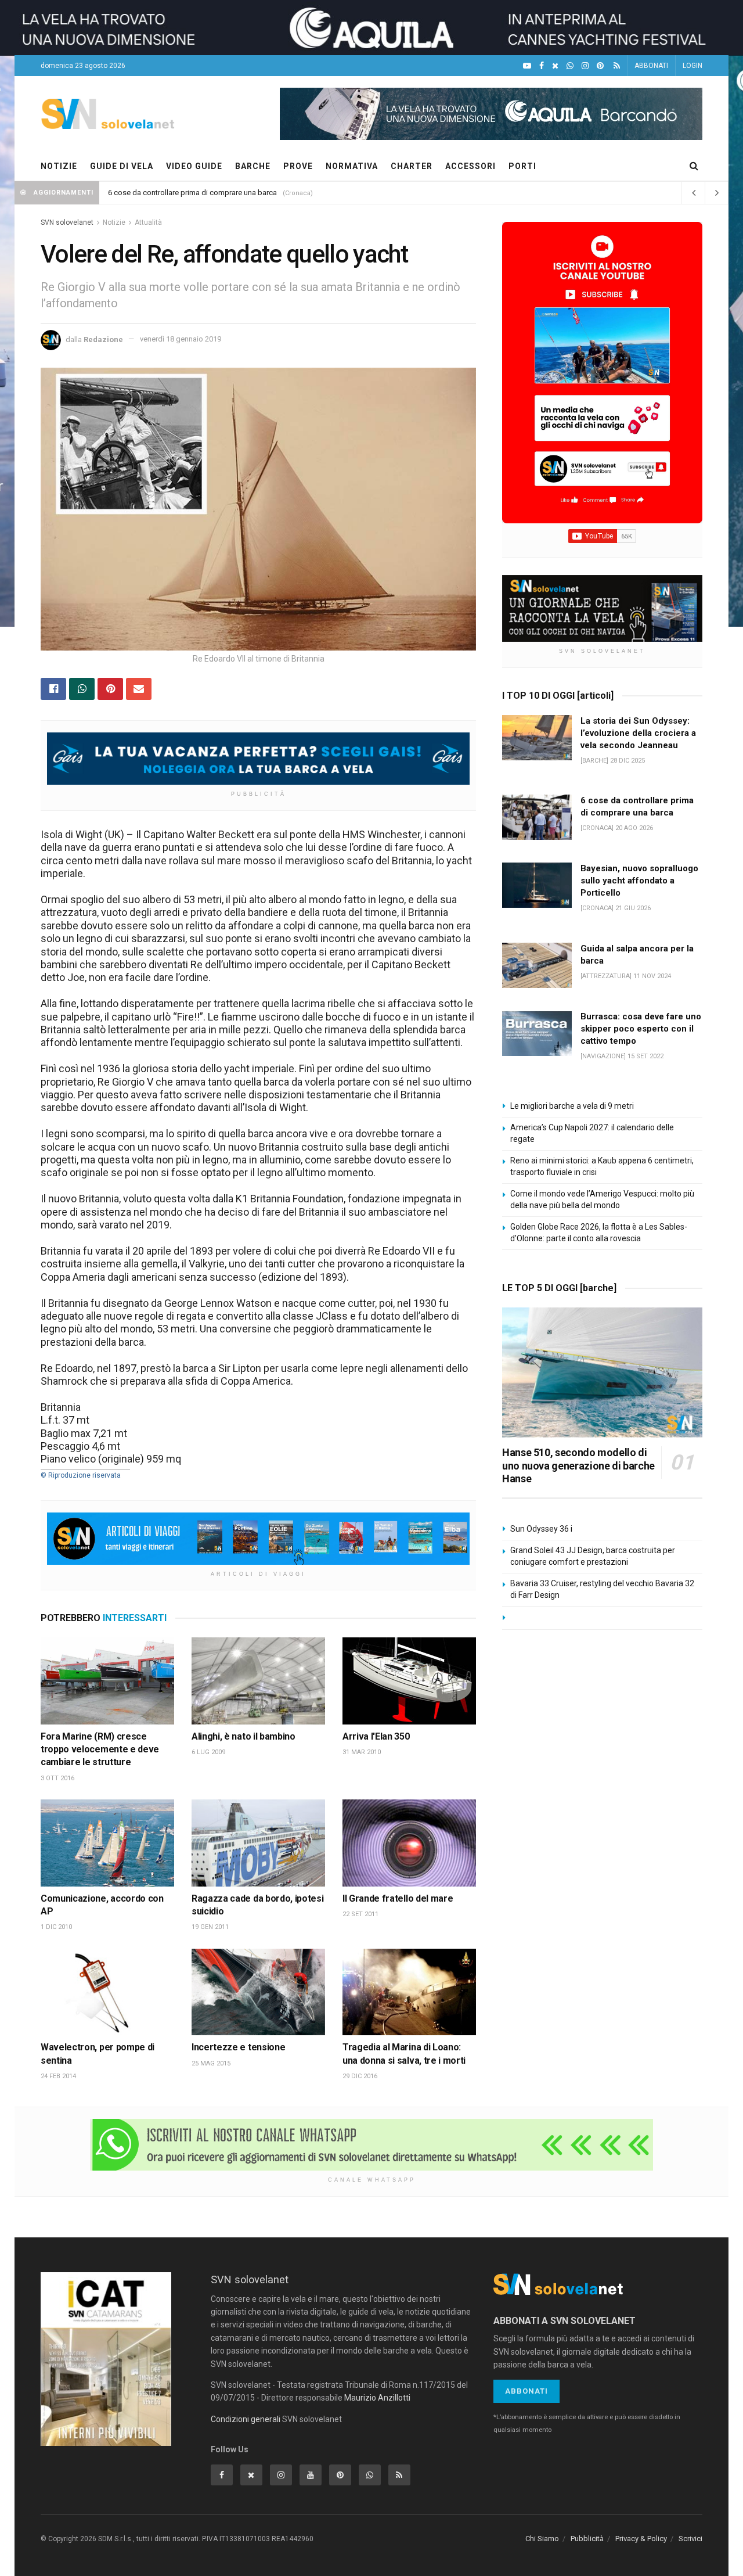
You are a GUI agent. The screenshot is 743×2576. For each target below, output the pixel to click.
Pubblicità (587, 2539)
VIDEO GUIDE (194, 166)
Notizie (114, 222)
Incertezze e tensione (238, 2047)
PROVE (298, 166)
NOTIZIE (59, 166)
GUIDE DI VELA (122, 166)
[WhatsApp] (570, 66)
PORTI (522, 166)
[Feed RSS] (617, 66)
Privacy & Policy (641, 2539)
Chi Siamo (542, 2539)
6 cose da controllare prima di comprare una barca (192, 193)
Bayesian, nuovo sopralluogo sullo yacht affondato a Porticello (639, 881)
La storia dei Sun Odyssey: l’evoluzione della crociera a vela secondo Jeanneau (638, 733)
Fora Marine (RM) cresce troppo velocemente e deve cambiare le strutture (100, 1749)
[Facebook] (542, 66)
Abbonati (526, 2391)
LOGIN (692, 66)
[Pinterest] (600, 66)
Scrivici (690, 2539)
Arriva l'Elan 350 (376, 1736)
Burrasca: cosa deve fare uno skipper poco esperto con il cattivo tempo (641, 1029)
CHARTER (412, 166)
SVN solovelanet (67, 222)
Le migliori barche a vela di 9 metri (572, 1106)
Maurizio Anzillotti (377, 2398)
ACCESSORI (470, 166)
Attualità (148, 222)
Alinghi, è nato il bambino (244, 1736)
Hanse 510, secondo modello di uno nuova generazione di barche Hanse (578, 1465)
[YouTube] (527, 66)
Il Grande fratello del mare (398, 1898)
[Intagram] (585, 66)
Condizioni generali (246, 2419)
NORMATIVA (352, 166)
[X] (555, 66)
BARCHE (253, 166)
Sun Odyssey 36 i (541, 1529)
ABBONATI (651, 66)
